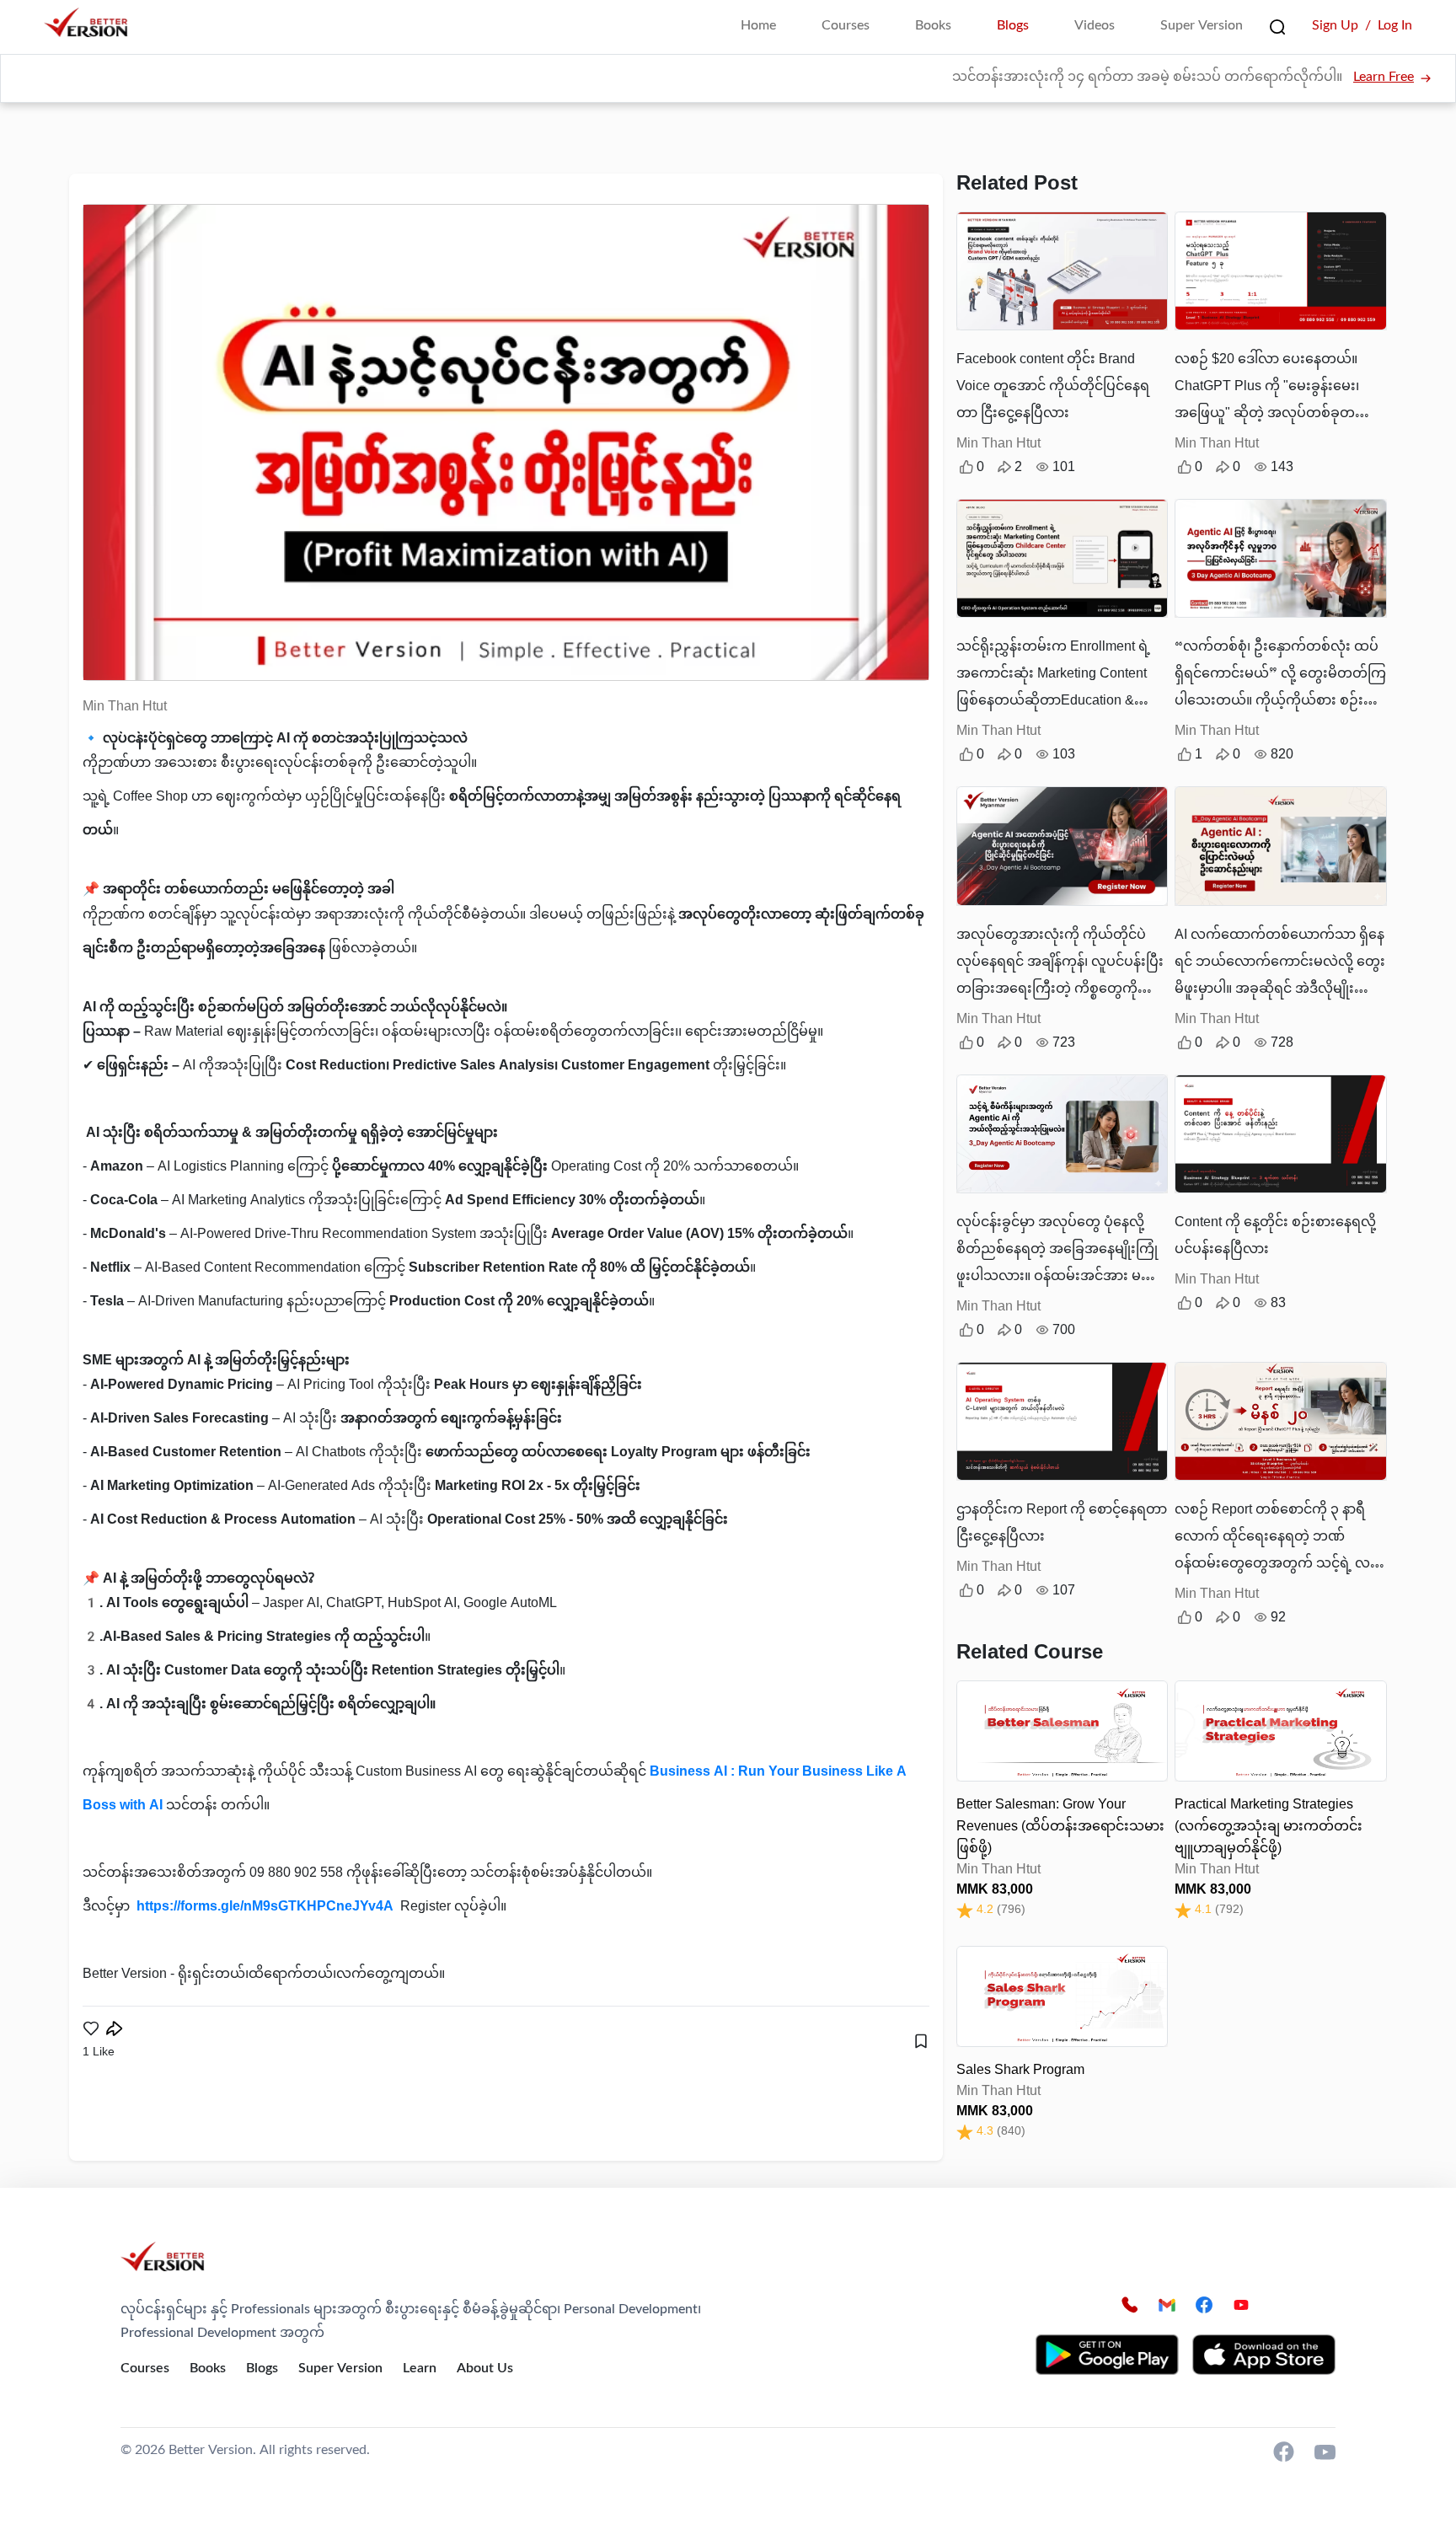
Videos (1095, 27)
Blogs (1013, 27)
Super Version (1202, 27)
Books (933, 27)
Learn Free (1384, 78)
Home (758, 27)
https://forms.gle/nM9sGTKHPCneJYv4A (265, 1908)
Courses (846, 27)
